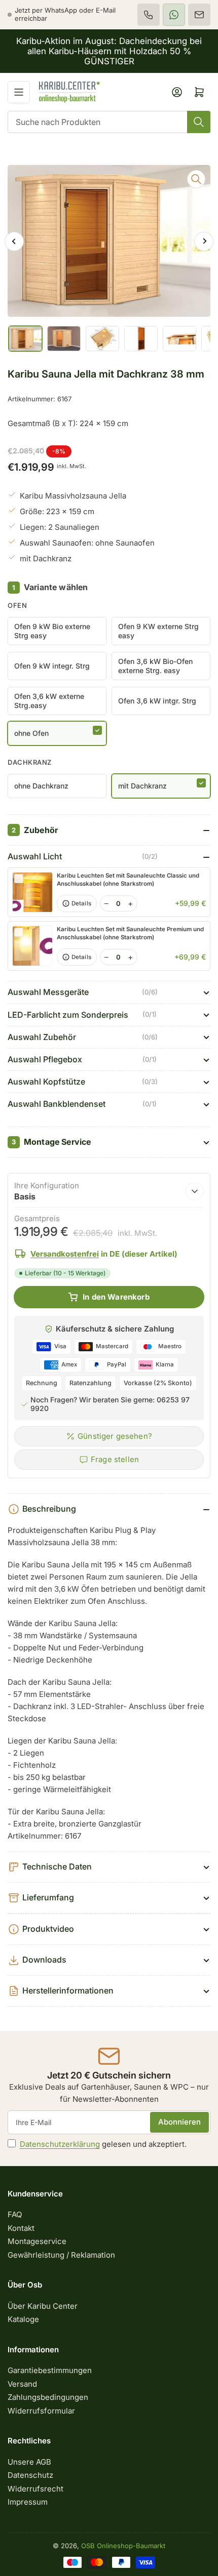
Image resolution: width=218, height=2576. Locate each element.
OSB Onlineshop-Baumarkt (123, 2546)
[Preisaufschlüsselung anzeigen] (195, 1191)
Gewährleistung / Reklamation (61, 2255)
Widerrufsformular (41, 2411)
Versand (22, 2384)
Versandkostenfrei (65, 1254)
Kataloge (23, 2319)
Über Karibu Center (43, 2306)
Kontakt (21, 2228)
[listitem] (149, 15)
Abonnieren (179, 2122)
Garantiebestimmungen (50, 2370)
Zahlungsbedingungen (48, 2397)
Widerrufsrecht (35, 2489)
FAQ (15, 2214)
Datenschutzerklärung (60, 2144)
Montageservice (37, 2241)
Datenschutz (30, 2475)
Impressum (28, 2502)
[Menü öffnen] (19, 92)
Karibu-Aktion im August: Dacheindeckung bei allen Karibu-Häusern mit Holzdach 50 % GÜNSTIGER (109, 51)
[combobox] (109, 122)
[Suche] (199, 122)
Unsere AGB (29, 2462)
